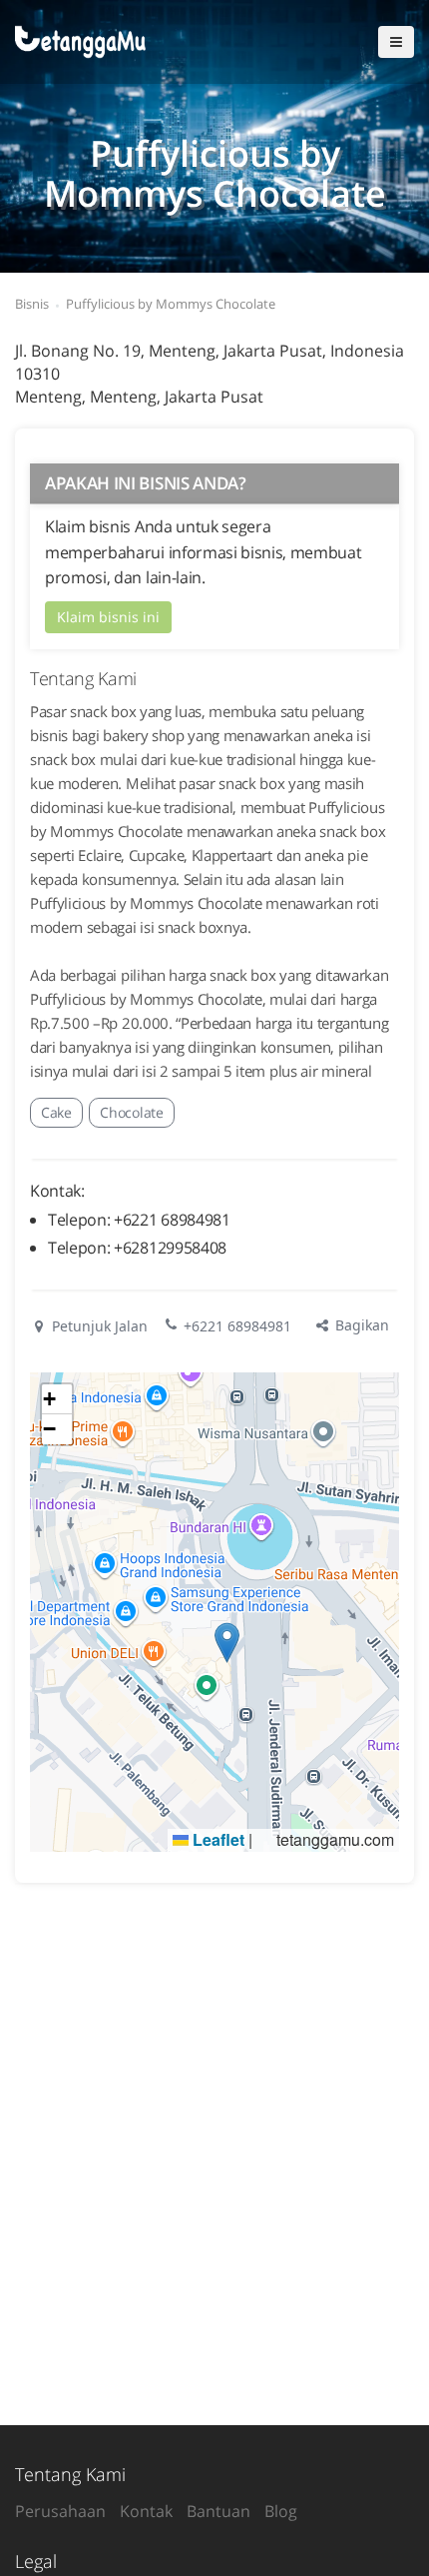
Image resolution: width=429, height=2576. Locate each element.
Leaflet (216, 1839)
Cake (56, 1112)
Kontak (146, 2511)
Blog (281, 2511)
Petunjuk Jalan (98, 1326)
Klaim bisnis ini (108, 617)
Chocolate (131, 1112)
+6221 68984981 (237, 1326)
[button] (227, 1643)
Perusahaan (60, 2511)
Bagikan (360, 1325)
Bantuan (218, 2511)
